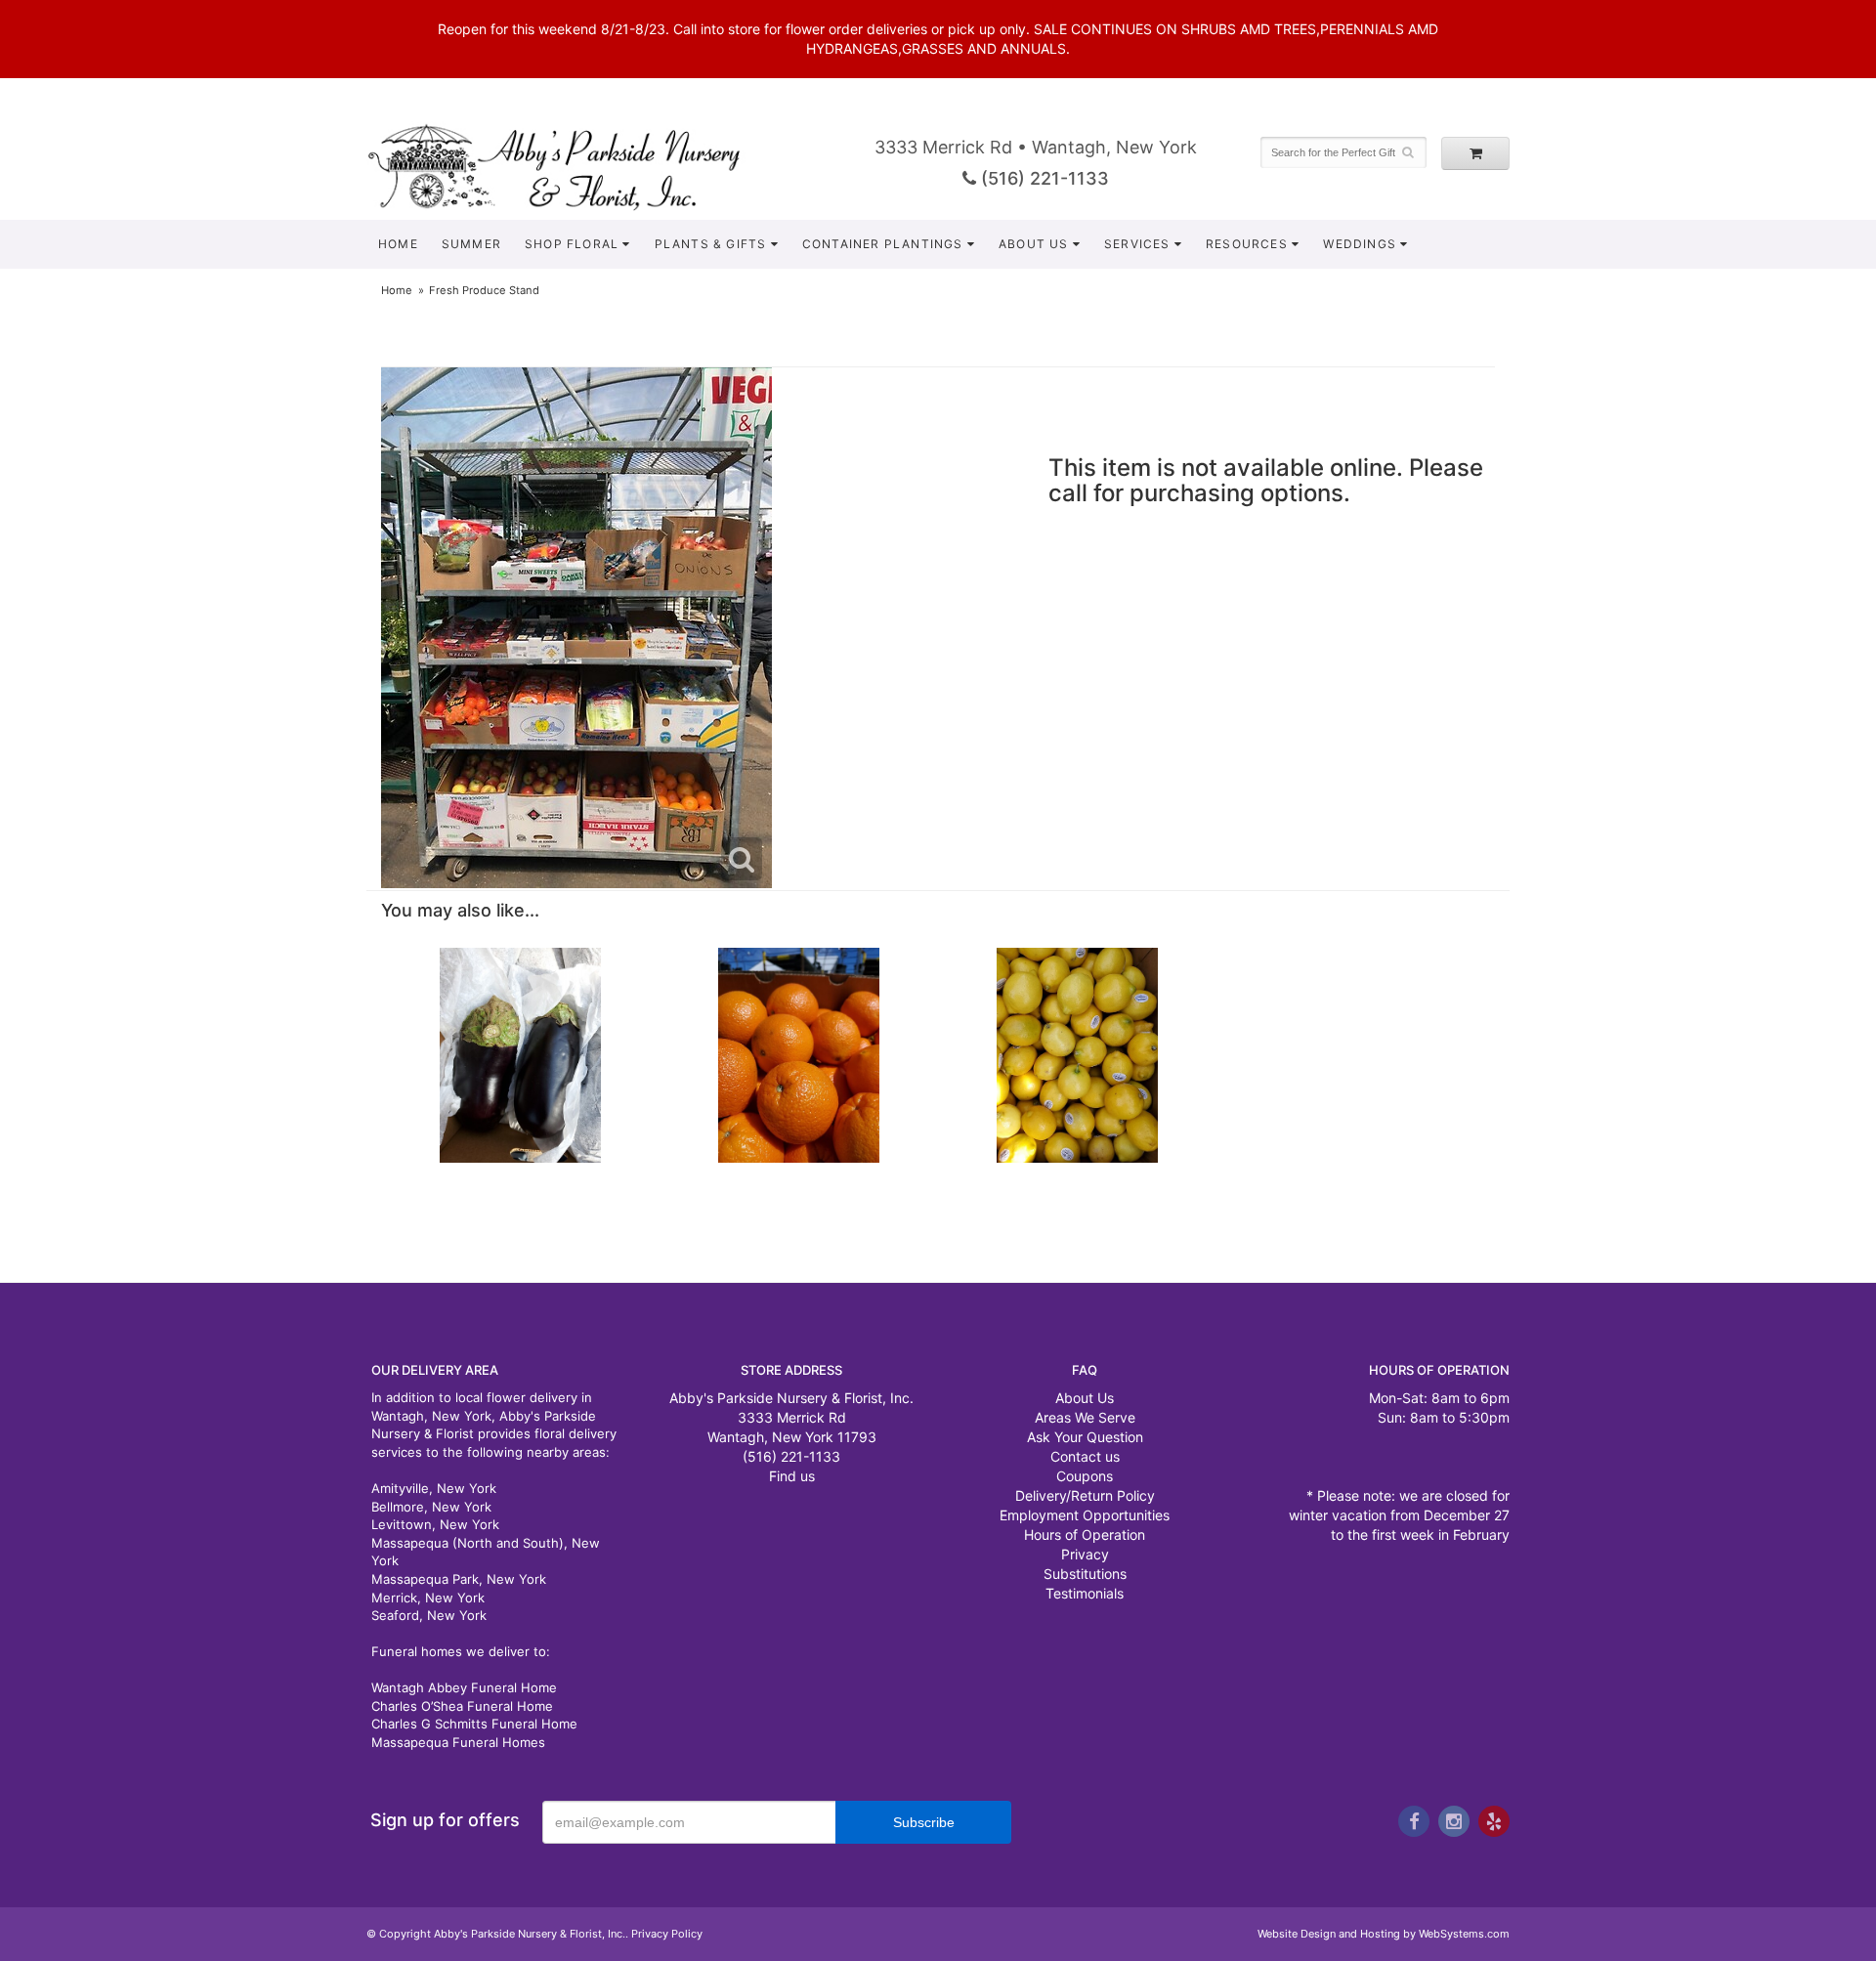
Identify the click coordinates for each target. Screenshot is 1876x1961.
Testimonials (1085, 1593)
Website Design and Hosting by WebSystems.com (1384, 1934)
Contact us (1085, 1456)
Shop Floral (572, 244)
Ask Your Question (1085, 1437)
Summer (471, 244)
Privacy (1085, 1554)
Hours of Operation (1085, 1535)
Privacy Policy (667, 1934)
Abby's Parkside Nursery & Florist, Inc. (574, 166)
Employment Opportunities (1085, 1515)
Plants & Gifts (711, 244)
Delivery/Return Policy (1085, 1495)
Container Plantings (883, 244)
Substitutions (1085, 1574)
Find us (792, 1476)
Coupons (1085, 1476)
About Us (1034, 244)
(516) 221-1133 (1043, 178)
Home (398, 244)
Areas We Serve (1085, 1417)
